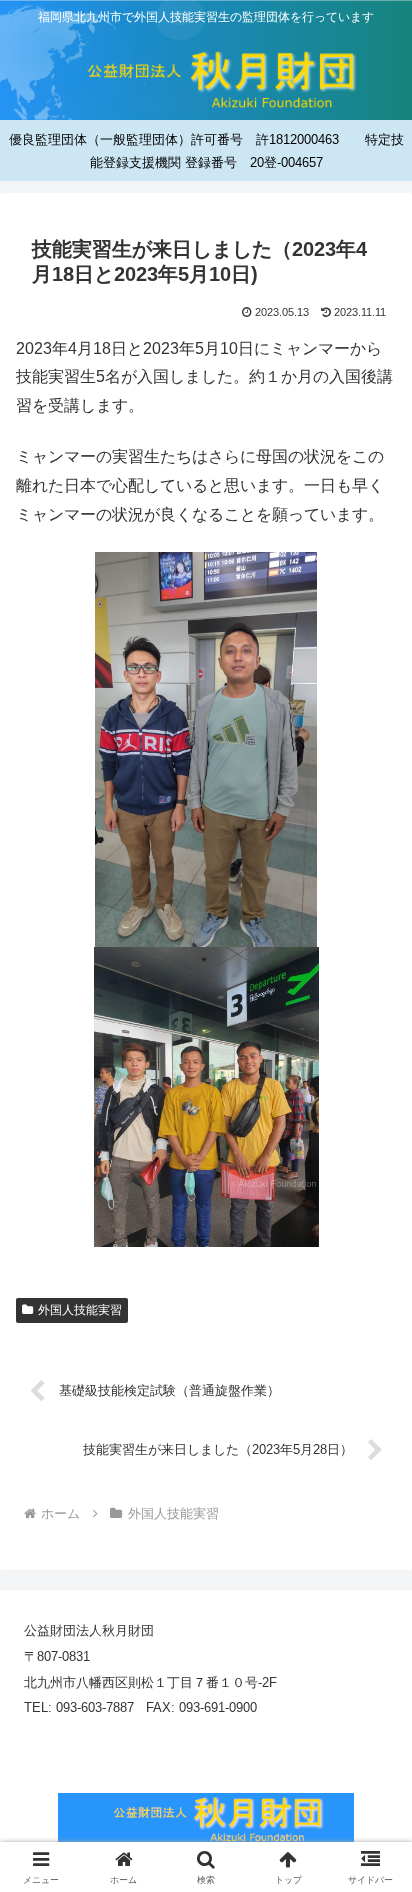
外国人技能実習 (80, 1310)
